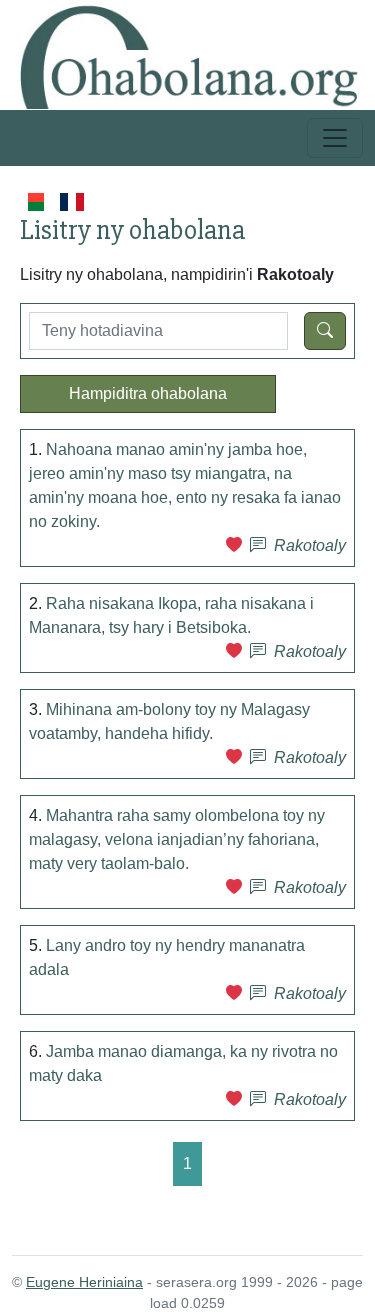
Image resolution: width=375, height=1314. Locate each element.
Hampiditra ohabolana (148, 393)
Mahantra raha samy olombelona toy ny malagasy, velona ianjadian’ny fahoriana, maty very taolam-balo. (177, 839)
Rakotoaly (310, 545)
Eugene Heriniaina (84, 1282)
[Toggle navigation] (335, 138)
